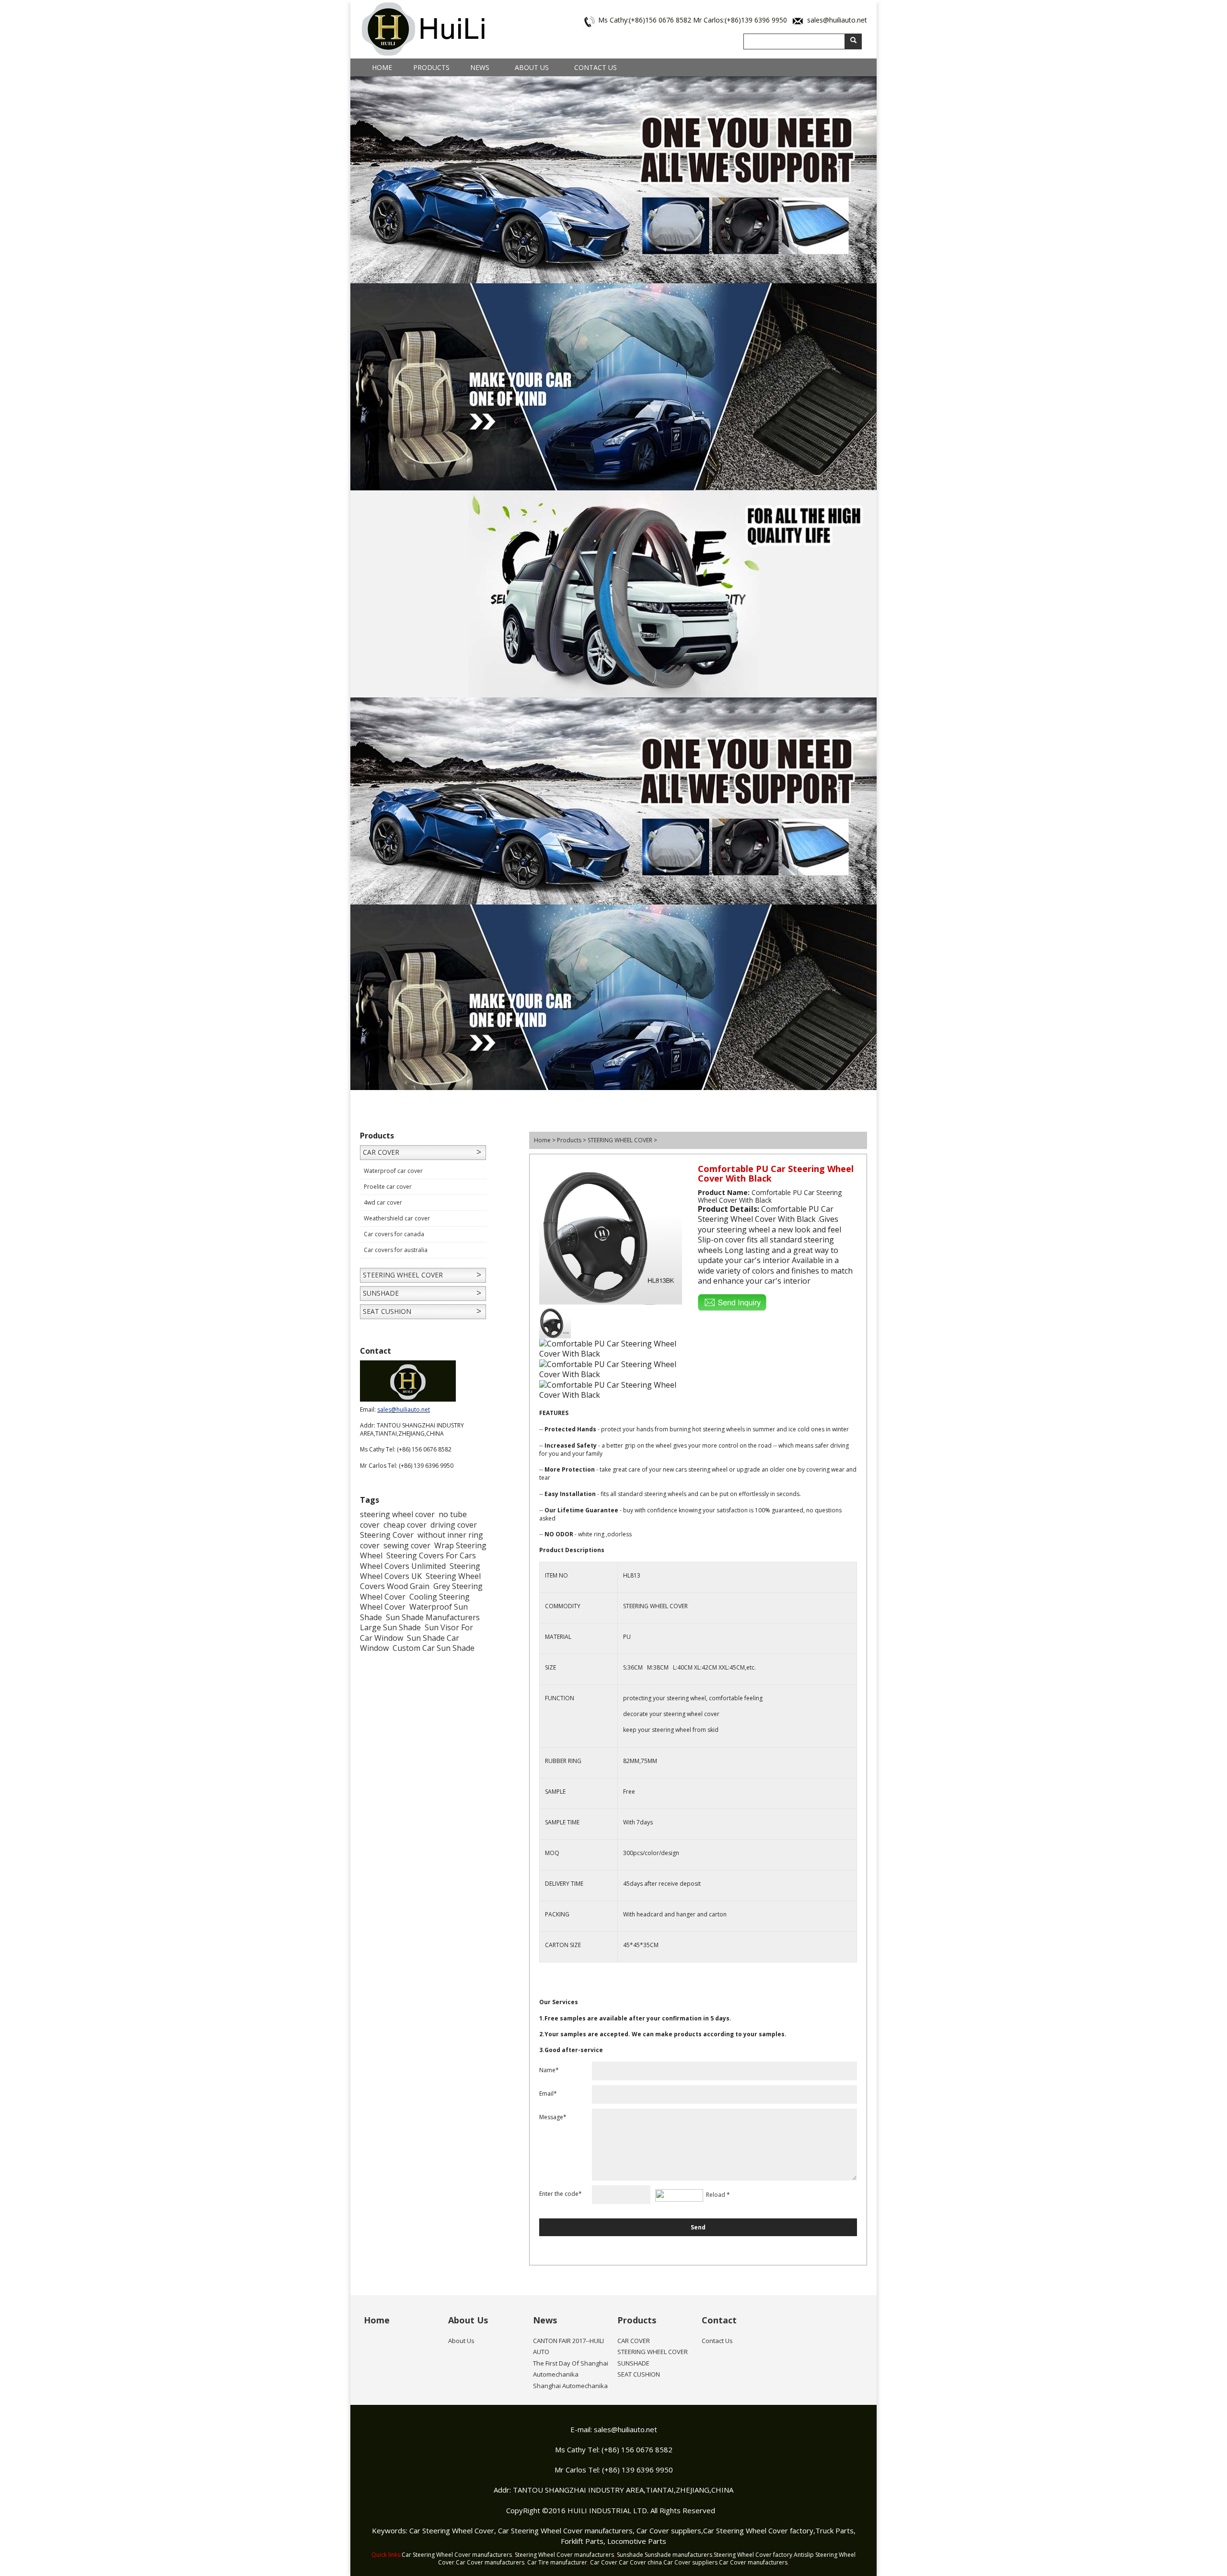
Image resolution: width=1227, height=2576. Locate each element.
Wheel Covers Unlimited (403, 1566)
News (480, 67)
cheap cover (405, 1525)
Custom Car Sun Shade (434, 1648)
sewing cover (407, 1545)
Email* (548, 2094)
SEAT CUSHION (387, 1311)
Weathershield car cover (397, 1218)
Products (431, 67)
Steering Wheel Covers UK (420, 1571)
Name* (549, 2070)
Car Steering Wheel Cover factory (758, 2530)
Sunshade (630, 2555)
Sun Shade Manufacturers (433, 1617)
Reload (716, 2195)
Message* (553, 2117)
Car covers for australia (396, 1250)
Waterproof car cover (393, 1171)
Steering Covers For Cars (431, 1555)
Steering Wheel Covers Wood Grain (420, 1581)
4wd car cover (383, 1202)
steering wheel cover (397, 1514)
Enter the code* (561, 2194)
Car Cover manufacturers (490, 2562)
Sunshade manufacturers (678, 2555)
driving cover (454, 1525)
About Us (532, 67)
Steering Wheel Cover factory (753, 2555)
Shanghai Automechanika (570, 2386)
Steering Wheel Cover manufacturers (564, 2555)
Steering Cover (387, 1535)
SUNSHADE (381, 1293)
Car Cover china (640, 2562)
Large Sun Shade (390, 1627)
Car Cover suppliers (669, 2530)
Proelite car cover (388, 1187)
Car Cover (604, 2562)
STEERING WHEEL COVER (403, 1275)
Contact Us (596, 67)
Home (382, 67)
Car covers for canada (394, 1234)
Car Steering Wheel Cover (452, 2530)
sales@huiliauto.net (837, 20)
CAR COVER (381, 1152)
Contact (719, 2320)
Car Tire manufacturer (557, 2562)
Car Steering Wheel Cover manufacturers (565, 2530)
